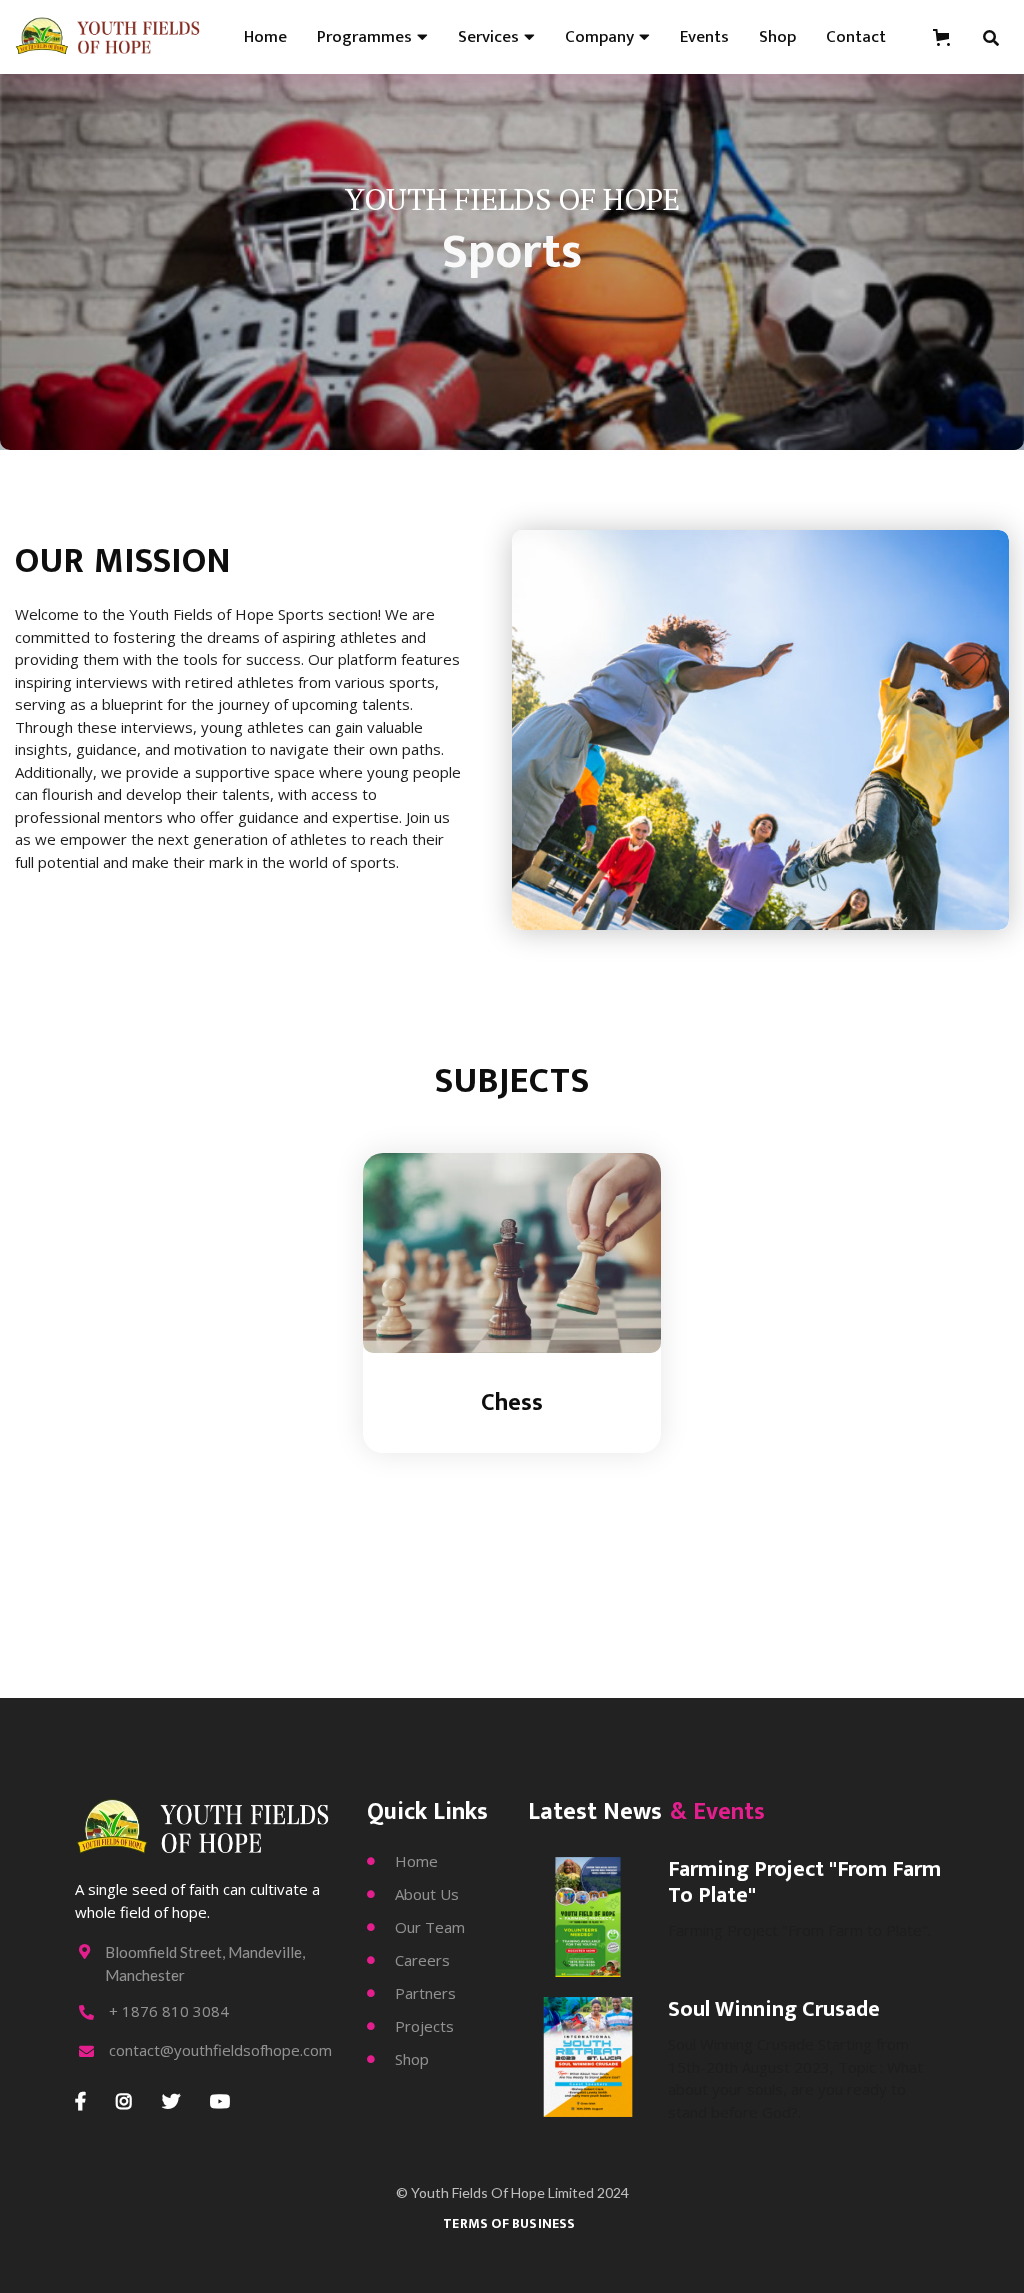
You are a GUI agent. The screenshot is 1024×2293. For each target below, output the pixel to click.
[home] (108, 37)
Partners (411, 1993)
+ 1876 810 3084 (169, 2011)
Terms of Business (509, 2223)
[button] (372, 37)
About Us (413, 1894)
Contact (856, 37)
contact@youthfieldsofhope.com (220, 2050)
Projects (410, 2026)
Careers (408, 1960)
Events (704, 37)
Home (265, 37)
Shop (777, 37)
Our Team (416, 1927)
